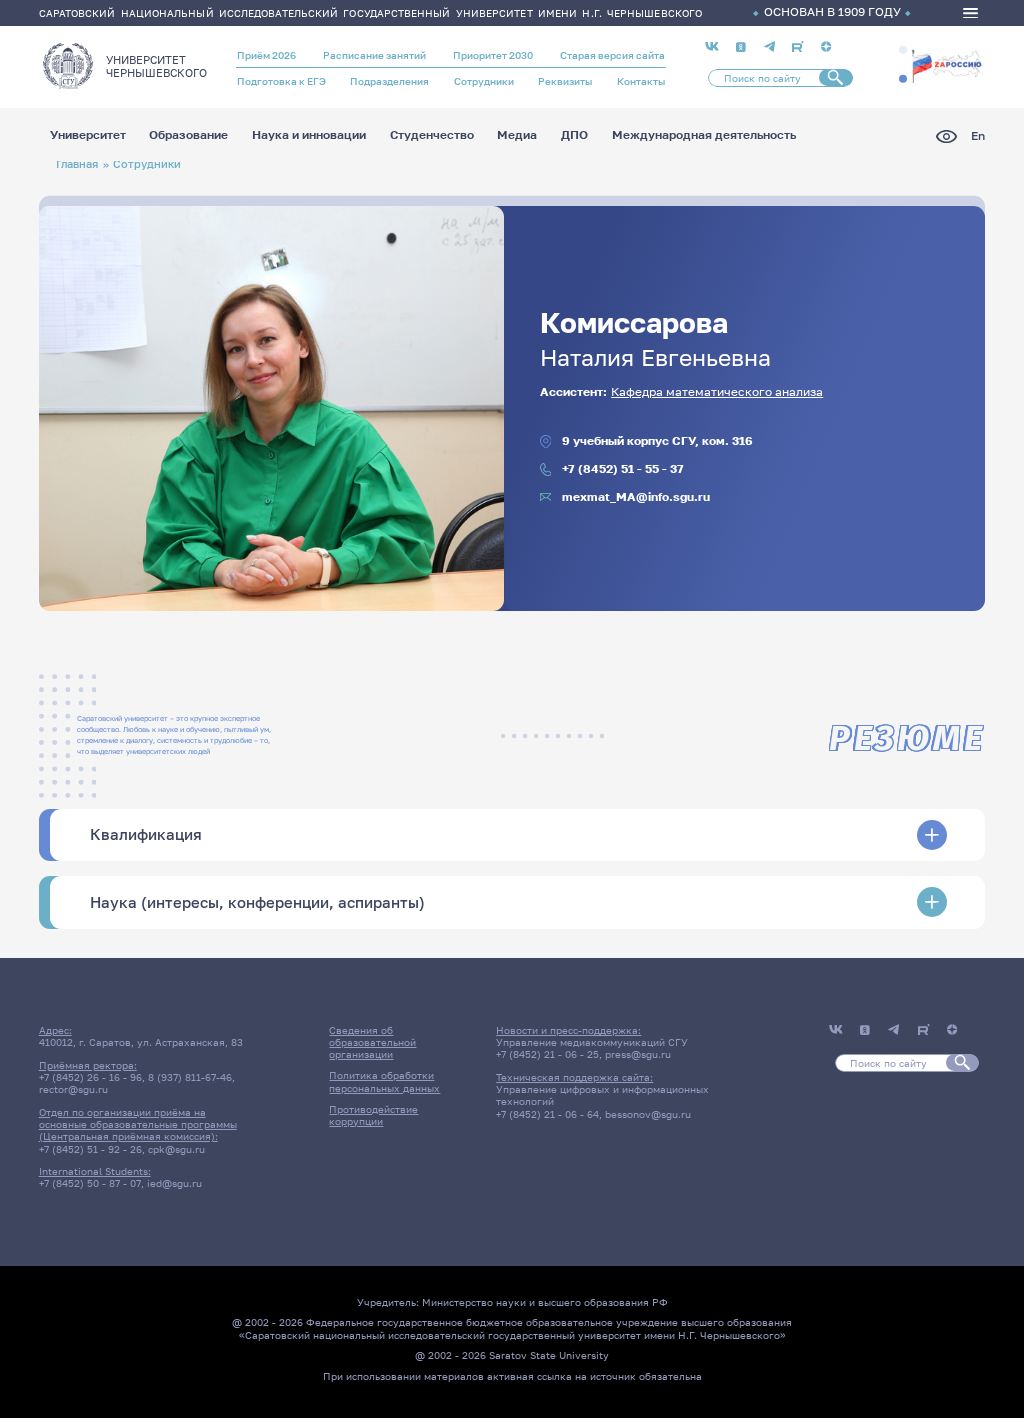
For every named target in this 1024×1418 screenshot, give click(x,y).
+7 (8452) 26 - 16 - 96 (90, 1077)
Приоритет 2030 (493, 55)
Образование (188, 136)
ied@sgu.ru (174, 1183)
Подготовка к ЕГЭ (281, 81)
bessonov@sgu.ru (648, 1114)
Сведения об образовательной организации (372, 1042)
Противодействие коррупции (373, 1115)
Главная (77, 163)
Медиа (517, 136)
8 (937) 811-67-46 (190, 1077)
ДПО (574, 136)
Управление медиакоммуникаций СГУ (592, 1042)
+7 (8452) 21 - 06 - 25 (547, 1054)
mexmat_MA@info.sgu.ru (636, 497)
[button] (903, 50)
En (978, 136)
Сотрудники (484, 81)
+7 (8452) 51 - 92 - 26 (90, 1149)
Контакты (641, 81)
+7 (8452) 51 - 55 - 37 (623, 469)
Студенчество (432, 136)
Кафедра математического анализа (717, 392)
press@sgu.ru (638, 1054)
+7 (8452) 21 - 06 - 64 (547, 1114)
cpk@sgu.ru (176, 1149)
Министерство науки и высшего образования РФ (545, 1302)
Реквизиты (565, 81)
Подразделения (389, 81)
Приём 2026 (266, 55)
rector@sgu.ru (73, 1089)
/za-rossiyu (946, 64)
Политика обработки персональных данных (384, 1081)
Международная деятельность (704, 136)
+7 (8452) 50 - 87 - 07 (90, 1183)
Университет (88, 136)
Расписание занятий (374, 55)
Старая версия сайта (612, 55)
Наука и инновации (309, 136)
